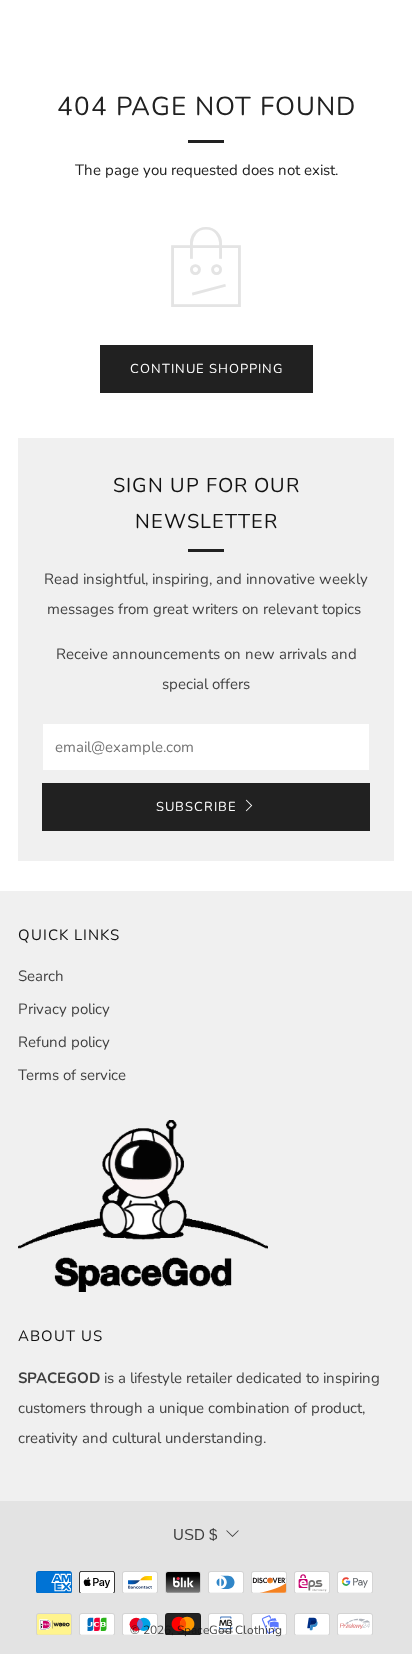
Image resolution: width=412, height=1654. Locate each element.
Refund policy (64, 1042)
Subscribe (196, 807)
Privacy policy (64, 1009)
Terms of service (72, 1075)
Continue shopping (206, 369)
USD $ (195, 1534)
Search (41, 976)
